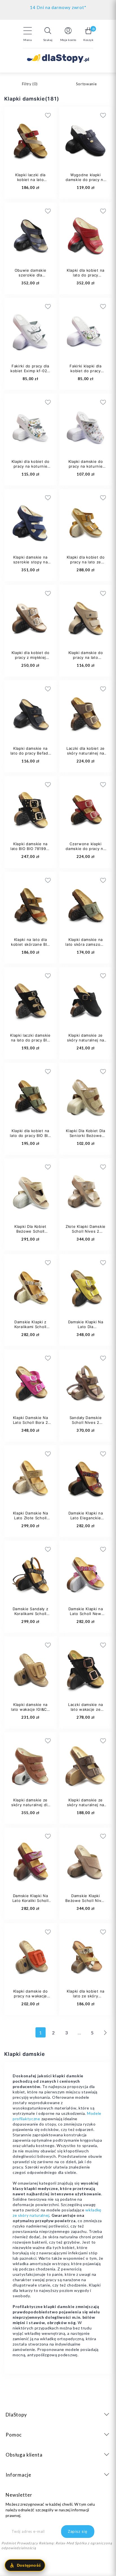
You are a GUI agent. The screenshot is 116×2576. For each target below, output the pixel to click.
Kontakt (58, 6)
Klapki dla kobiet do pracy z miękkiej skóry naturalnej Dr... (30, 657)
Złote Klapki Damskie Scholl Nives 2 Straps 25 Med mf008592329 (86, 1234)
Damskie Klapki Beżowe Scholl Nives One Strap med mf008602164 (85, 1903)
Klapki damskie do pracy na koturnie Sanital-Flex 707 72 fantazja (85, 469)
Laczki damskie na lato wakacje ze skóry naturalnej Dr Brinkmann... (85, 1712)
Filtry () (30, 84)
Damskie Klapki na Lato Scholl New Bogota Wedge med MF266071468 (85, 1616)
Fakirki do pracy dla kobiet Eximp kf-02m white (30, 371)
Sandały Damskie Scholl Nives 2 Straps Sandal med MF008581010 (86, 1425)
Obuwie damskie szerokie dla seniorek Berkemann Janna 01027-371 (31, 277)
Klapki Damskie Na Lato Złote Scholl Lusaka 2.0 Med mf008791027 (31, 1520)
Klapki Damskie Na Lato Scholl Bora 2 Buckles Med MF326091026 (31, 1425)
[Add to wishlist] (80, 115)
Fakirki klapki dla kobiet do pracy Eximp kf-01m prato (86, 371)
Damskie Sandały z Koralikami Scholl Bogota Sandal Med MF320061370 (31, 1616)
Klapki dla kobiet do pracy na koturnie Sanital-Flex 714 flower (31, 469)
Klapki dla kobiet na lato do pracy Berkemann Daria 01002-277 (86, 277)
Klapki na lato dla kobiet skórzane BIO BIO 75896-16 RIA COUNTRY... (30, 947)
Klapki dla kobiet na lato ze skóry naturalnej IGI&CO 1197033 (86, 1998)
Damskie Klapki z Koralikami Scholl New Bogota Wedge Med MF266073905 (30, 1329)
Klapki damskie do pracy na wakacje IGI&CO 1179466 (31, 1996)
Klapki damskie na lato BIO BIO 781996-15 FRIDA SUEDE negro (30, 851)
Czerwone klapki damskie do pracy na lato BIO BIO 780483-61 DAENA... (86, 851)
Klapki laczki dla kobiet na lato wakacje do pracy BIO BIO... (30, 182)
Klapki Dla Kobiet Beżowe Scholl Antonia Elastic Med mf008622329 (30, 1234)
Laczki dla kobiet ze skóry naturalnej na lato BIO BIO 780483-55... (86, 756)
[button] (48, 34)
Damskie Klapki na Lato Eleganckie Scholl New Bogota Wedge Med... (86, 1520)
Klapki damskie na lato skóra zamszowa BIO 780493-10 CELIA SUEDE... (85, 947)
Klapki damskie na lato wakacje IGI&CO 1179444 (30, 1709)
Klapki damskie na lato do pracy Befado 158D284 (31, 753)
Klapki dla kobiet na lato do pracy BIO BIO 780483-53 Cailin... (30, 1136)
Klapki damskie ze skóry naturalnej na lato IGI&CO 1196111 (85, 1805)
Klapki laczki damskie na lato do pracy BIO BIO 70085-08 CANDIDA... (30, 1042)
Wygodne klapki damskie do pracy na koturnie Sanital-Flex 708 (86, 182)
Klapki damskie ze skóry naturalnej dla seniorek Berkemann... (30, 1807)
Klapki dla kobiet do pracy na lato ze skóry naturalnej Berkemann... (86, 564)
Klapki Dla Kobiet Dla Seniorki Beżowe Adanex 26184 (86, 1136)
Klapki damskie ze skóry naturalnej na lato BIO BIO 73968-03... (85, 1042)
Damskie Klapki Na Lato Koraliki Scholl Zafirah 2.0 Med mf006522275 (31, 1903)
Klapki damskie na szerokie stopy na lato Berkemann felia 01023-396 (31, 564)
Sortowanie (86, 84)
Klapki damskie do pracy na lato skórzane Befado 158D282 (86, 660)
